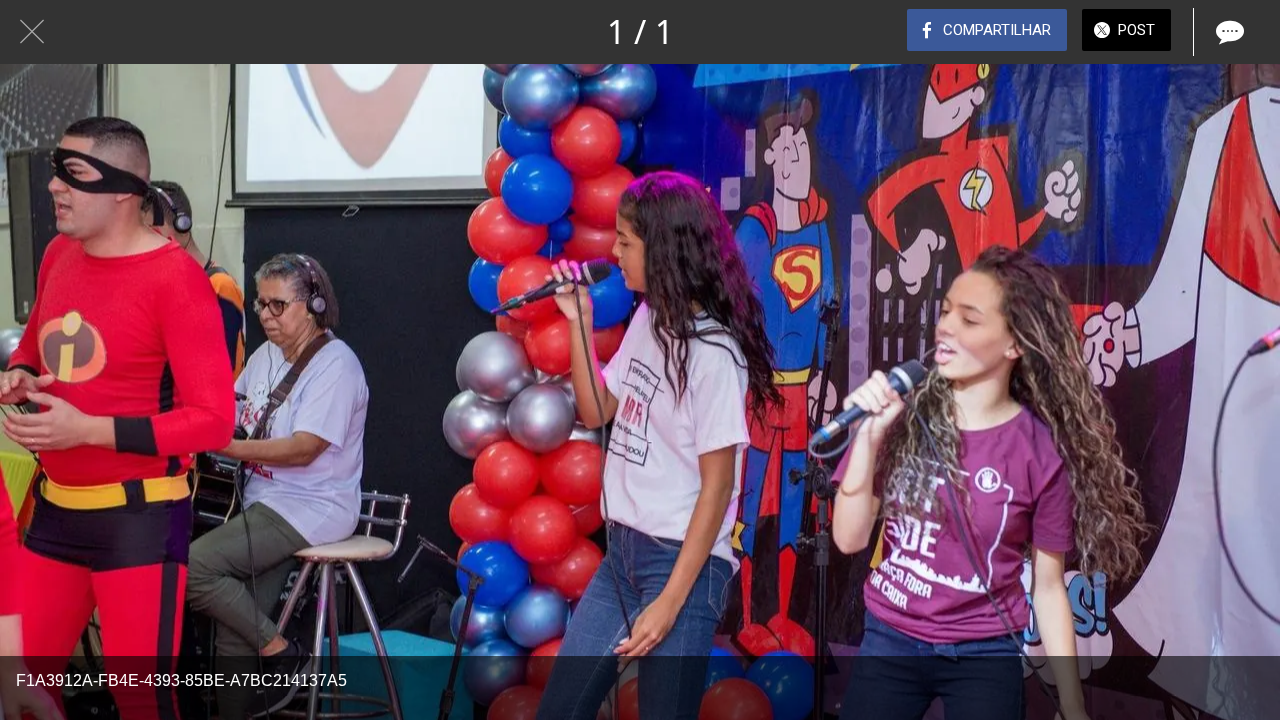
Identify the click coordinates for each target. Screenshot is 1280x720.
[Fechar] (32, 32)
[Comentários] (1228, 32)
